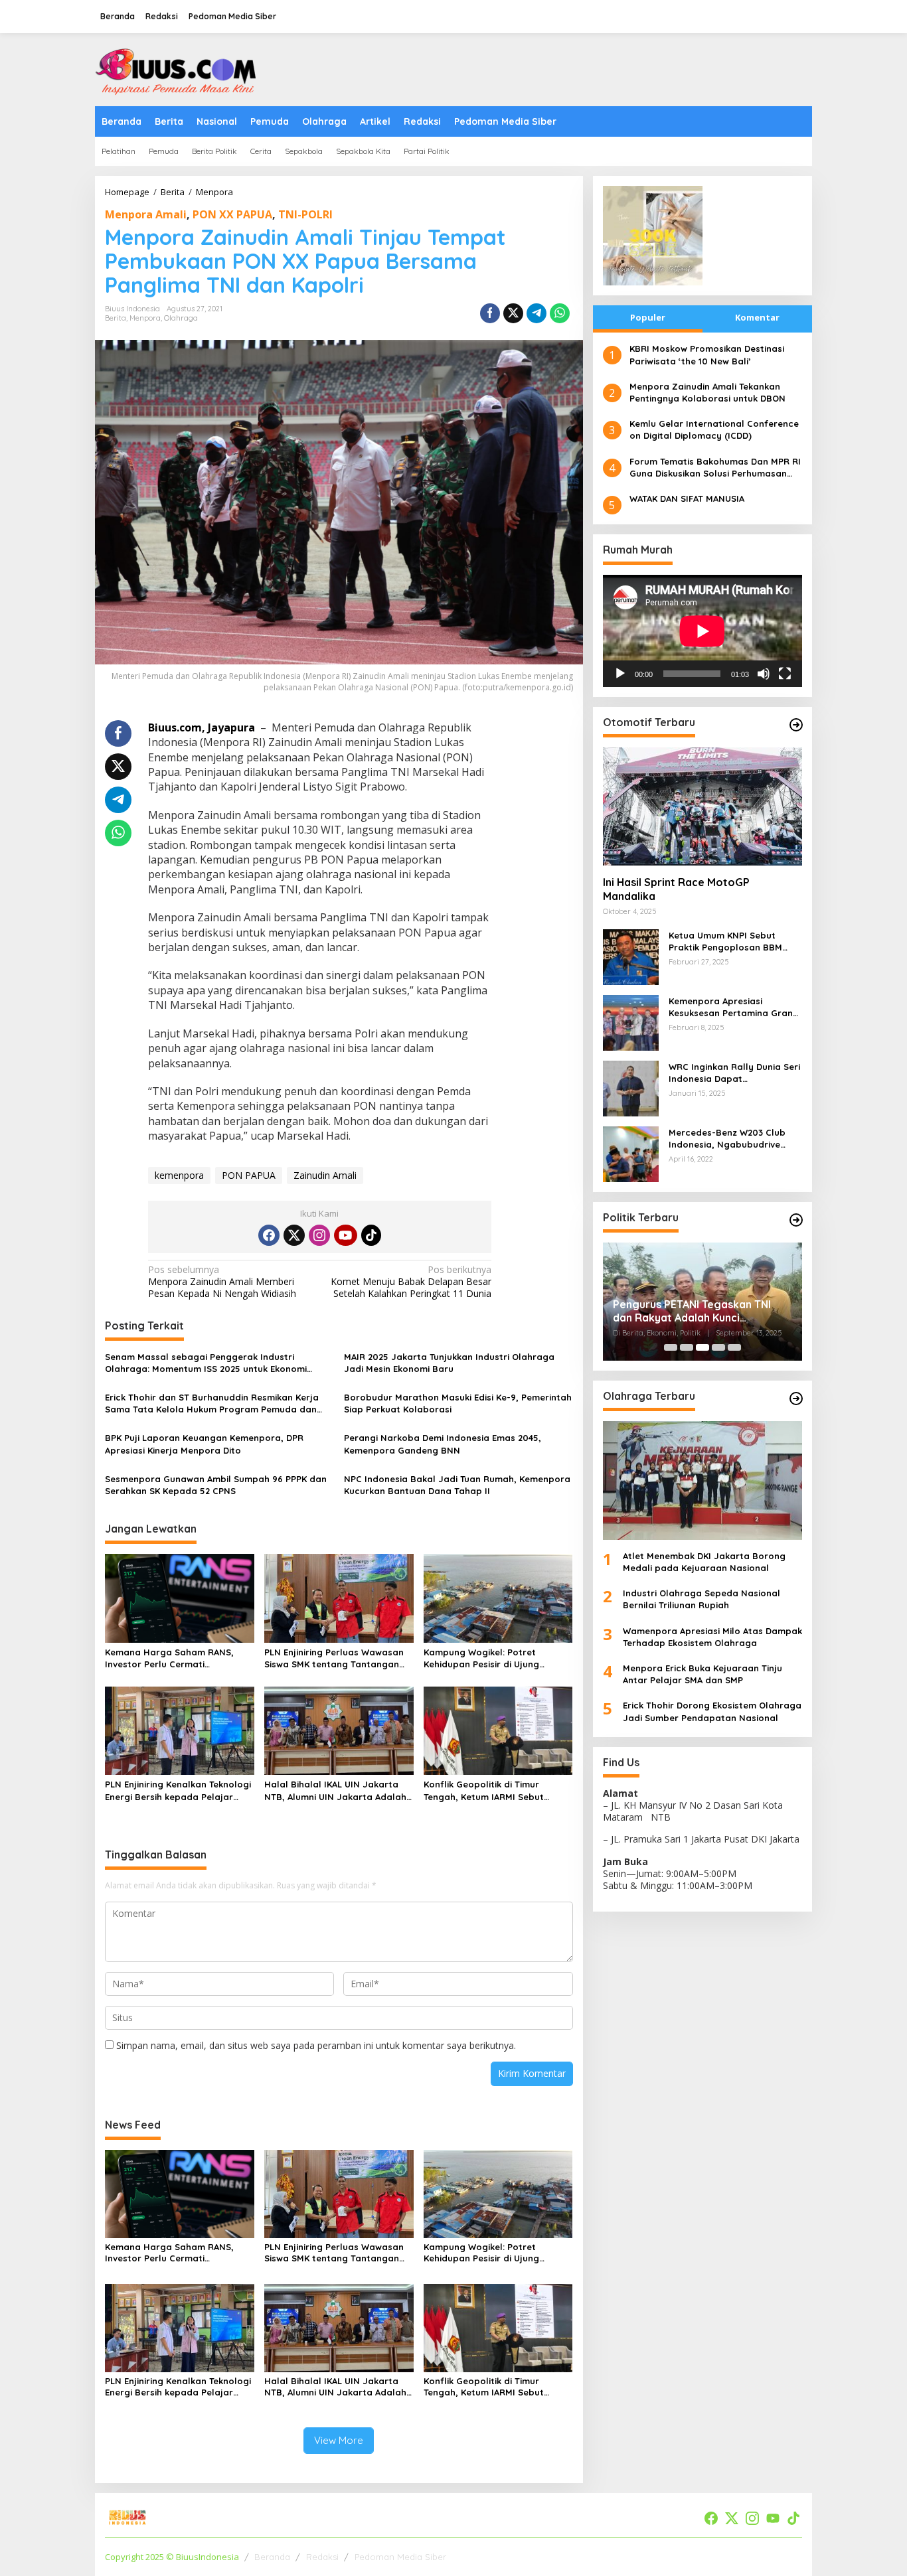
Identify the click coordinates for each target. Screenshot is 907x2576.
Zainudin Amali (325, 1175)
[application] (702, 631)
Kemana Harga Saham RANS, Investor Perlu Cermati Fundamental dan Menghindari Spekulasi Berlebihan (173, 1658)
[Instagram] (319, 1235)
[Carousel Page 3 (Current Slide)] (702, 1347)
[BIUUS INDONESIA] (178, 69)
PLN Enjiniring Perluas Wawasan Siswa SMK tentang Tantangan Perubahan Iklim (334, 1658)
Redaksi (322, 2557)
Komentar (757, 317)
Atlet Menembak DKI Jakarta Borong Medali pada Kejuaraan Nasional (704, 1561)
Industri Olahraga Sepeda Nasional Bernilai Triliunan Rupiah (701, 1599)
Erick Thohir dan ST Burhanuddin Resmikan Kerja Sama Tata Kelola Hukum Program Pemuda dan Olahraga (212, 1403)
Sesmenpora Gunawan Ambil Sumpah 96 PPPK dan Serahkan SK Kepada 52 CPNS (216, 1485)
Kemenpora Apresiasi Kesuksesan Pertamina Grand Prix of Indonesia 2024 (734, 1007)
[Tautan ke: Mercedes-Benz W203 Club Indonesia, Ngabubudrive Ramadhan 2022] (631, 1153)
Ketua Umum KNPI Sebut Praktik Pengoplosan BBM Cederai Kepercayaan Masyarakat (725, 942)
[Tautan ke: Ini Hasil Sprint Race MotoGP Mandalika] (702, 806)
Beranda (272, 2557)
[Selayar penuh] (785, 674)
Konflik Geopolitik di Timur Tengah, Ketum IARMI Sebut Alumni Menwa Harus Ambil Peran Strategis (497, 1790)
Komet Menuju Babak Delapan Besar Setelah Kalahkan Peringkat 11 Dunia (411, 1282)
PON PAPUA (249, 1175)
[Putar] (620, 674)
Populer (648, 317)
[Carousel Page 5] (734, 1347)
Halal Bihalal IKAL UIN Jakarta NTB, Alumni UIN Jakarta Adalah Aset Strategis (335, 1790)
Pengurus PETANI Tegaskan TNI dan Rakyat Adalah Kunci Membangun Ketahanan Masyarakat (692, 1311)
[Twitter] (294, 1235)
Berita (116, 318)
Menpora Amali (146, 214)
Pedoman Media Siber (400, 2557)
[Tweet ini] (513, 313)
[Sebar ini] (490, 313)
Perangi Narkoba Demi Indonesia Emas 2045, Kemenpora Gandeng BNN (443, 1444)
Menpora (145, 318)
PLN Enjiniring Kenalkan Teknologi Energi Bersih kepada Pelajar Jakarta (178, 1790)
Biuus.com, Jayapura (203, 727)
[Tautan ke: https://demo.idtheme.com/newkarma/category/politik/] (796, 1220)
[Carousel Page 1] (671, 1347)
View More (339, 2440)
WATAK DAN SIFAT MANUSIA (687, 498)
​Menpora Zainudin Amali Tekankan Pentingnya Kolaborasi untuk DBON (707, 392)
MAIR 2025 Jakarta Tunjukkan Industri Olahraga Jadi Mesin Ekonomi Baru (449, 1363)
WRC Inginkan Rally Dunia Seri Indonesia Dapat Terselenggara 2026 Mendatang (734, 1073)
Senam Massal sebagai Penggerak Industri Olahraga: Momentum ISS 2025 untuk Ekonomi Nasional (206, 1363)
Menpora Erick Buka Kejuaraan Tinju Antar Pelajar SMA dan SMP (702, 1674)
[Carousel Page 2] (687, 1347)
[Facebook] (269, 1235)
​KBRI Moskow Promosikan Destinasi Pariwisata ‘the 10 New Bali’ (707, 354)
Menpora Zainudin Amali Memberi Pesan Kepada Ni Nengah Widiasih (222, 1282)
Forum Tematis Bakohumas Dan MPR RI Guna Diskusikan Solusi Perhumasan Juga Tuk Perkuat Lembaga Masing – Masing (715, 467)
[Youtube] (345, 1235)
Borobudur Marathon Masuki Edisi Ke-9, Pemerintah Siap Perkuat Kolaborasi (458, 1403)
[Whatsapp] (560, 313)
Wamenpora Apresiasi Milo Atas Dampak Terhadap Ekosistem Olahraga (712, 1636)
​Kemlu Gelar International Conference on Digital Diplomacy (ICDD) (714, 429)
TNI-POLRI (305, 214)
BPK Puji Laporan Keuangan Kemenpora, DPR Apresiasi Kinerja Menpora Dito (204, 1444)
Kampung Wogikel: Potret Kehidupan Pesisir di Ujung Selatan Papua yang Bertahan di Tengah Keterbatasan (497, 1658)
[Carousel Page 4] (718, 1347)
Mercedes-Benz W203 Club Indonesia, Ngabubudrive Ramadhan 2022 (727, 1139)
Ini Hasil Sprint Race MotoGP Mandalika (676, 889)
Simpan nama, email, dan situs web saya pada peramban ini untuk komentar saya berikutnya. (316, 2045)
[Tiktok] (371, 1235)
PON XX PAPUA (232, 214)
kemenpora (179, 1175)
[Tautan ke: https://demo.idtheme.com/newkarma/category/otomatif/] (796, 725)
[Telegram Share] (536, 313)
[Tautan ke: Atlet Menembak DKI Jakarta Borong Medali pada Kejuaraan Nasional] (702, 1480)
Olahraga (181, 318)
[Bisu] (764, 674)
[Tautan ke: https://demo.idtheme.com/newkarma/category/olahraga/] (796, 1399)
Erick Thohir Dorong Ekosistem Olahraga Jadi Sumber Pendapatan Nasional (712, 1711)
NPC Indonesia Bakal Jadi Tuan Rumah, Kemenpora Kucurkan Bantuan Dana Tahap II (457, 1485)
